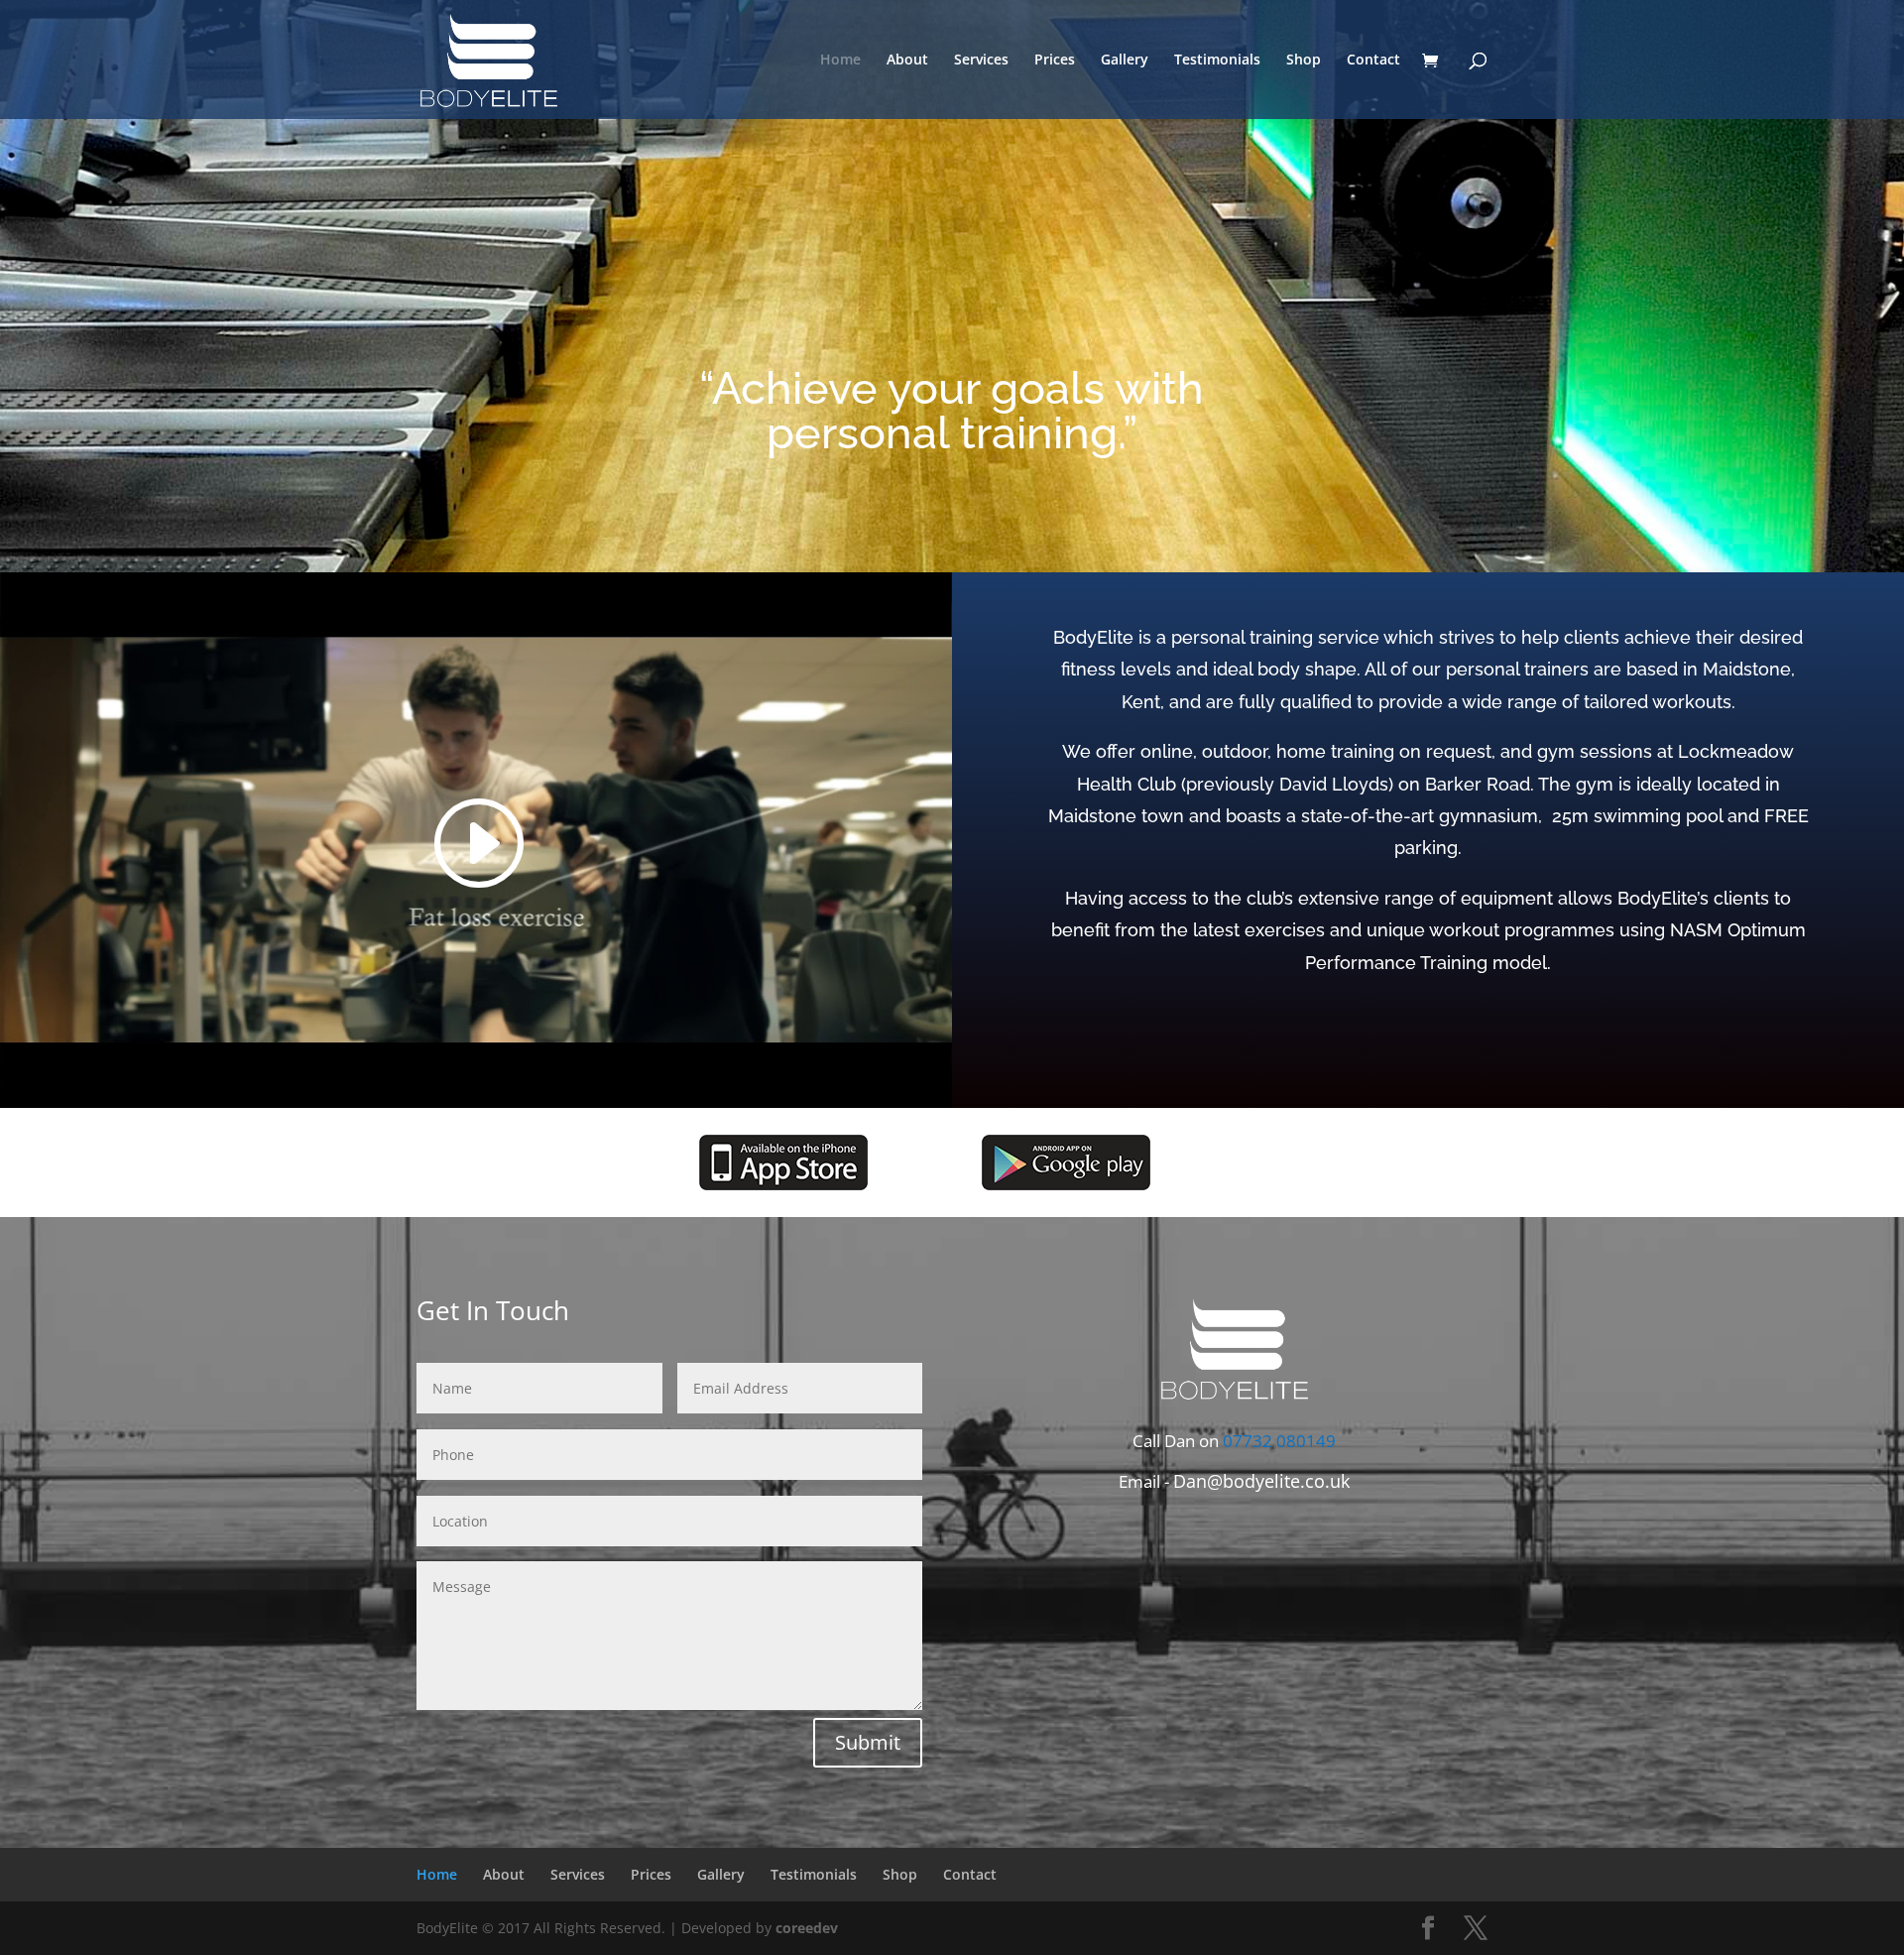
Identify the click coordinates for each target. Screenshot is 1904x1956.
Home (840, 61)
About (907, 61)
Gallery (1125, 61)
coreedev (807, 1928)
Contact (1373, 61)
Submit (868, 1742)
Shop (1304, 61)
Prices (1055, 61)
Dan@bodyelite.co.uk (1261, 1481)
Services (981, 61)
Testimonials (1217, 61)
